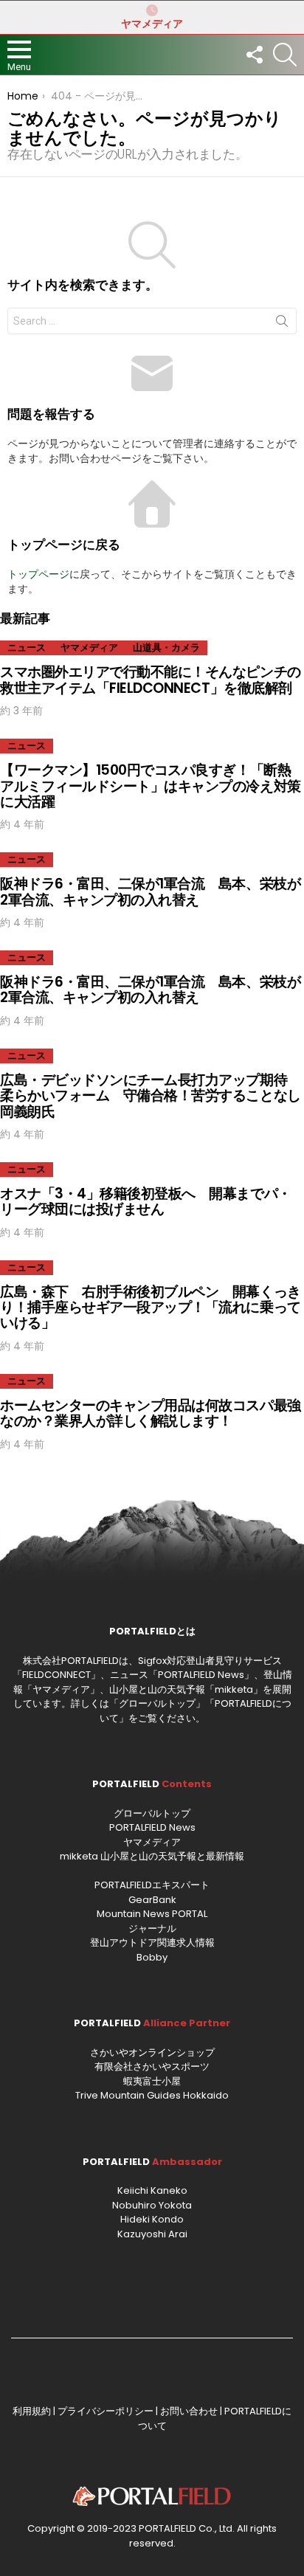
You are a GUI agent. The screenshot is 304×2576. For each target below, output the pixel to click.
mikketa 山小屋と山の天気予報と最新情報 (152, 1856)
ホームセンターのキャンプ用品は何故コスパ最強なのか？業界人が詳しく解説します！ (151, 1413)
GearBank (152, 1900)
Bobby (152, 1957)
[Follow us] (254, 55)
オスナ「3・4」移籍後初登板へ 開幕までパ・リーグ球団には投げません (146, 1201)
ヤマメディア (152, 24)
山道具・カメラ (166, 648)
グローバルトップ (157, 1703)
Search (282, 324)
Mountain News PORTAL (152, 1914)
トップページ (38, 574)
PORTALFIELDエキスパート (152, 1885)
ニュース (27, 648)
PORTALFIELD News (152, 1827)
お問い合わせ (189, 2411)
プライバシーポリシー (106, 2411)
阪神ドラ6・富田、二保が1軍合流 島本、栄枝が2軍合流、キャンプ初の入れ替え (150, 891)
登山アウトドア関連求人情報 (152, 1943)
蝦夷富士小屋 (152, 2081)
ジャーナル (152, 1928)
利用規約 (32, 2411)
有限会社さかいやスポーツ (152, 2066)
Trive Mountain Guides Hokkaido (152, 2095)
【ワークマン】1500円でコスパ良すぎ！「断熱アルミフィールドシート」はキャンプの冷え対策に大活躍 (151, 786)
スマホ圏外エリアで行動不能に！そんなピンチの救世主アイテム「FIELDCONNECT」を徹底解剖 (151, 680)
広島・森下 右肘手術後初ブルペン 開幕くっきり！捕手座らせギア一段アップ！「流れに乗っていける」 (151, 1308)
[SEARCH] (285, 55)
